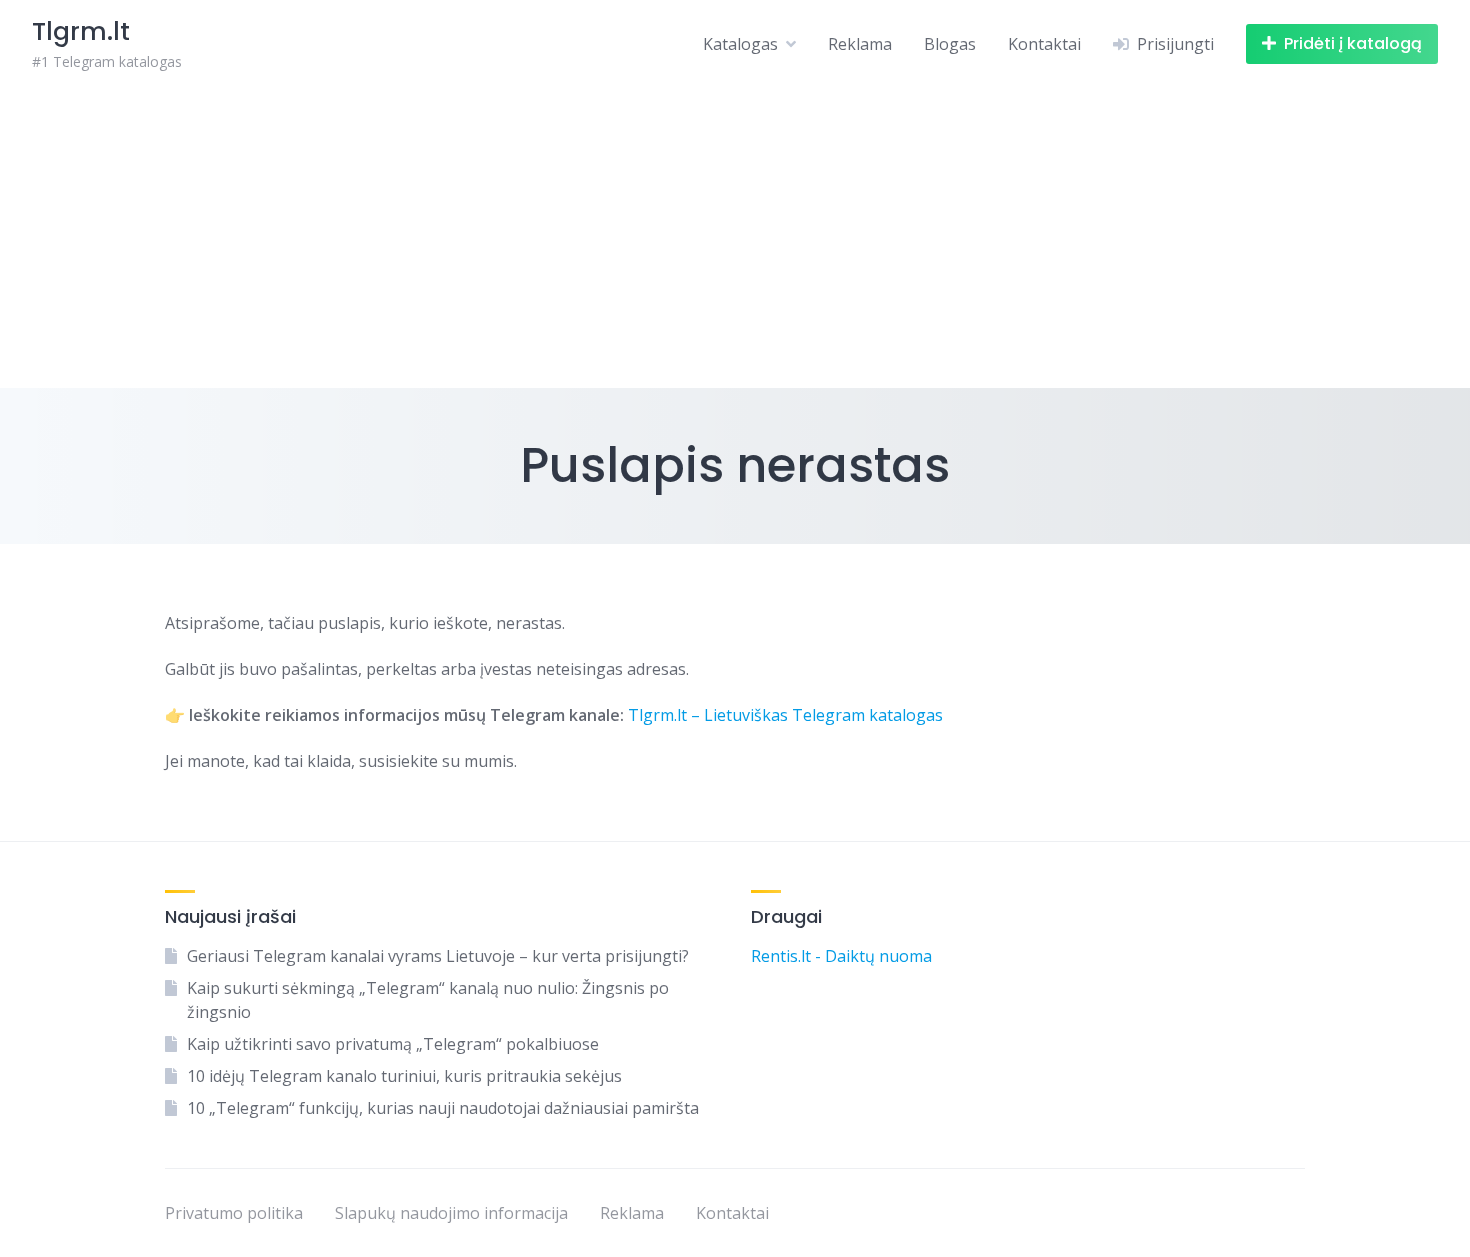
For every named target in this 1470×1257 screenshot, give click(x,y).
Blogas (950, 44)
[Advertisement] (735, 238)
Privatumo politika (234, 1213)
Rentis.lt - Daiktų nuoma (841, 956)
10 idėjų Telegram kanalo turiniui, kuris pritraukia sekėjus (404, 1076)
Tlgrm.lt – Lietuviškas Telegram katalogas (785, 715)
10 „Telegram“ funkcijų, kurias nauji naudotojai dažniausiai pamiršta (443, 1108)
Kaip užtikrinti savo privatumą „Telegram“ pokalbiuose (393, 1044)
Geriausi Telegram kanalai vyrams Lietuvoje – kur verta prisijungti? (438, 956)
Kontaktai (1044, 44)
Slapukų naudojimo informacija (451, 1213)
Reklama (860, 44)
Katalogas (740, 44)
